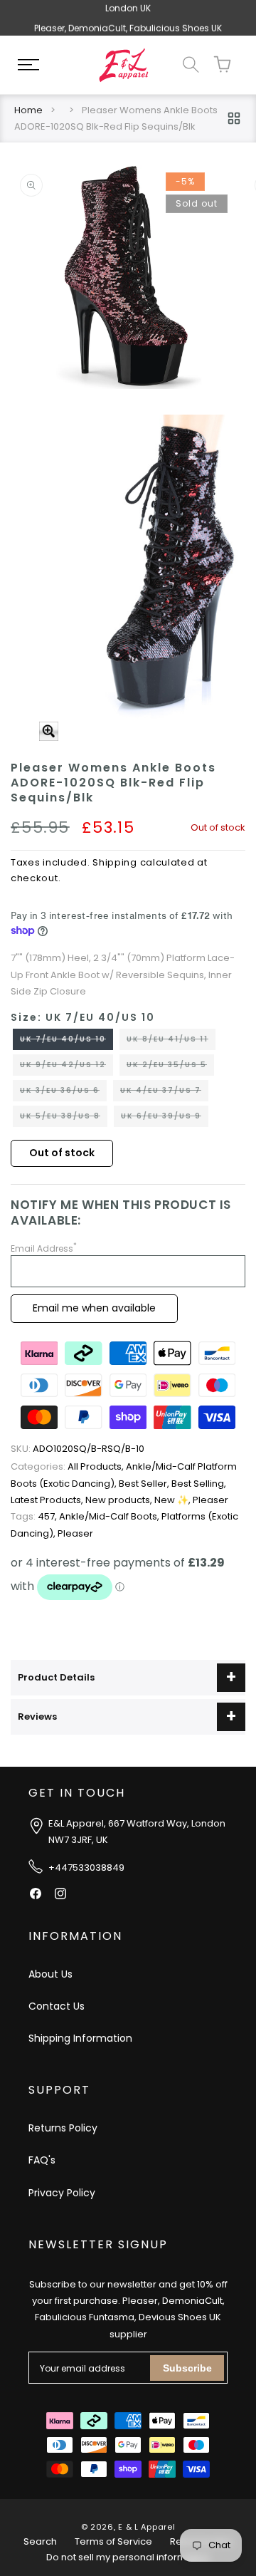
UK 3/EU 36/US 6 (63, 1093)
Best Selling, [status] (199, 1484)
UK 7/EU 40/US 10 (66, 1042)
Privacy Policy (62, 2193)
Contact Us (57, 2006)
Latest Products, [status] (48, 1500)
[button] (28, 65)
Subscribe (187, 2368)
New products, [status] (120, 1500)
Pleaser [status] (210, 1500)
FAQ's (42, 2160)
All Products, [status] (68, 1466)
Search (40, 2541)
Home (28, 110)
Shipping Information (80, 2038)
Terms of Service (113, 2541)
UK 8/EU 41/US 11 (171, 1042)
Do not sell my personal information (128, 2557)
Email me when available (94, 1308)
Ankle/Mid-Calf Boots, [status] (110, 1516)
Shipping (115, 862)
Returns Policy (63, 2128)
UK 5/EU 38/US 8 (64, 1118)
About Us (50, 1974)
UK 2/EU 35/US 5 (170, 1067)
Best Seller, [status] (145, 1484)
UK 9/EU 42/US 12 (66, 1067)
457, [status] (35, 1516)
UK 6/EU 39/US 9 (165, 1118)
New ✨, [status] (174, 1500)
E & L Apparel (146, 2527)
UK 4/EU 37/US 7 (164, 1093)
